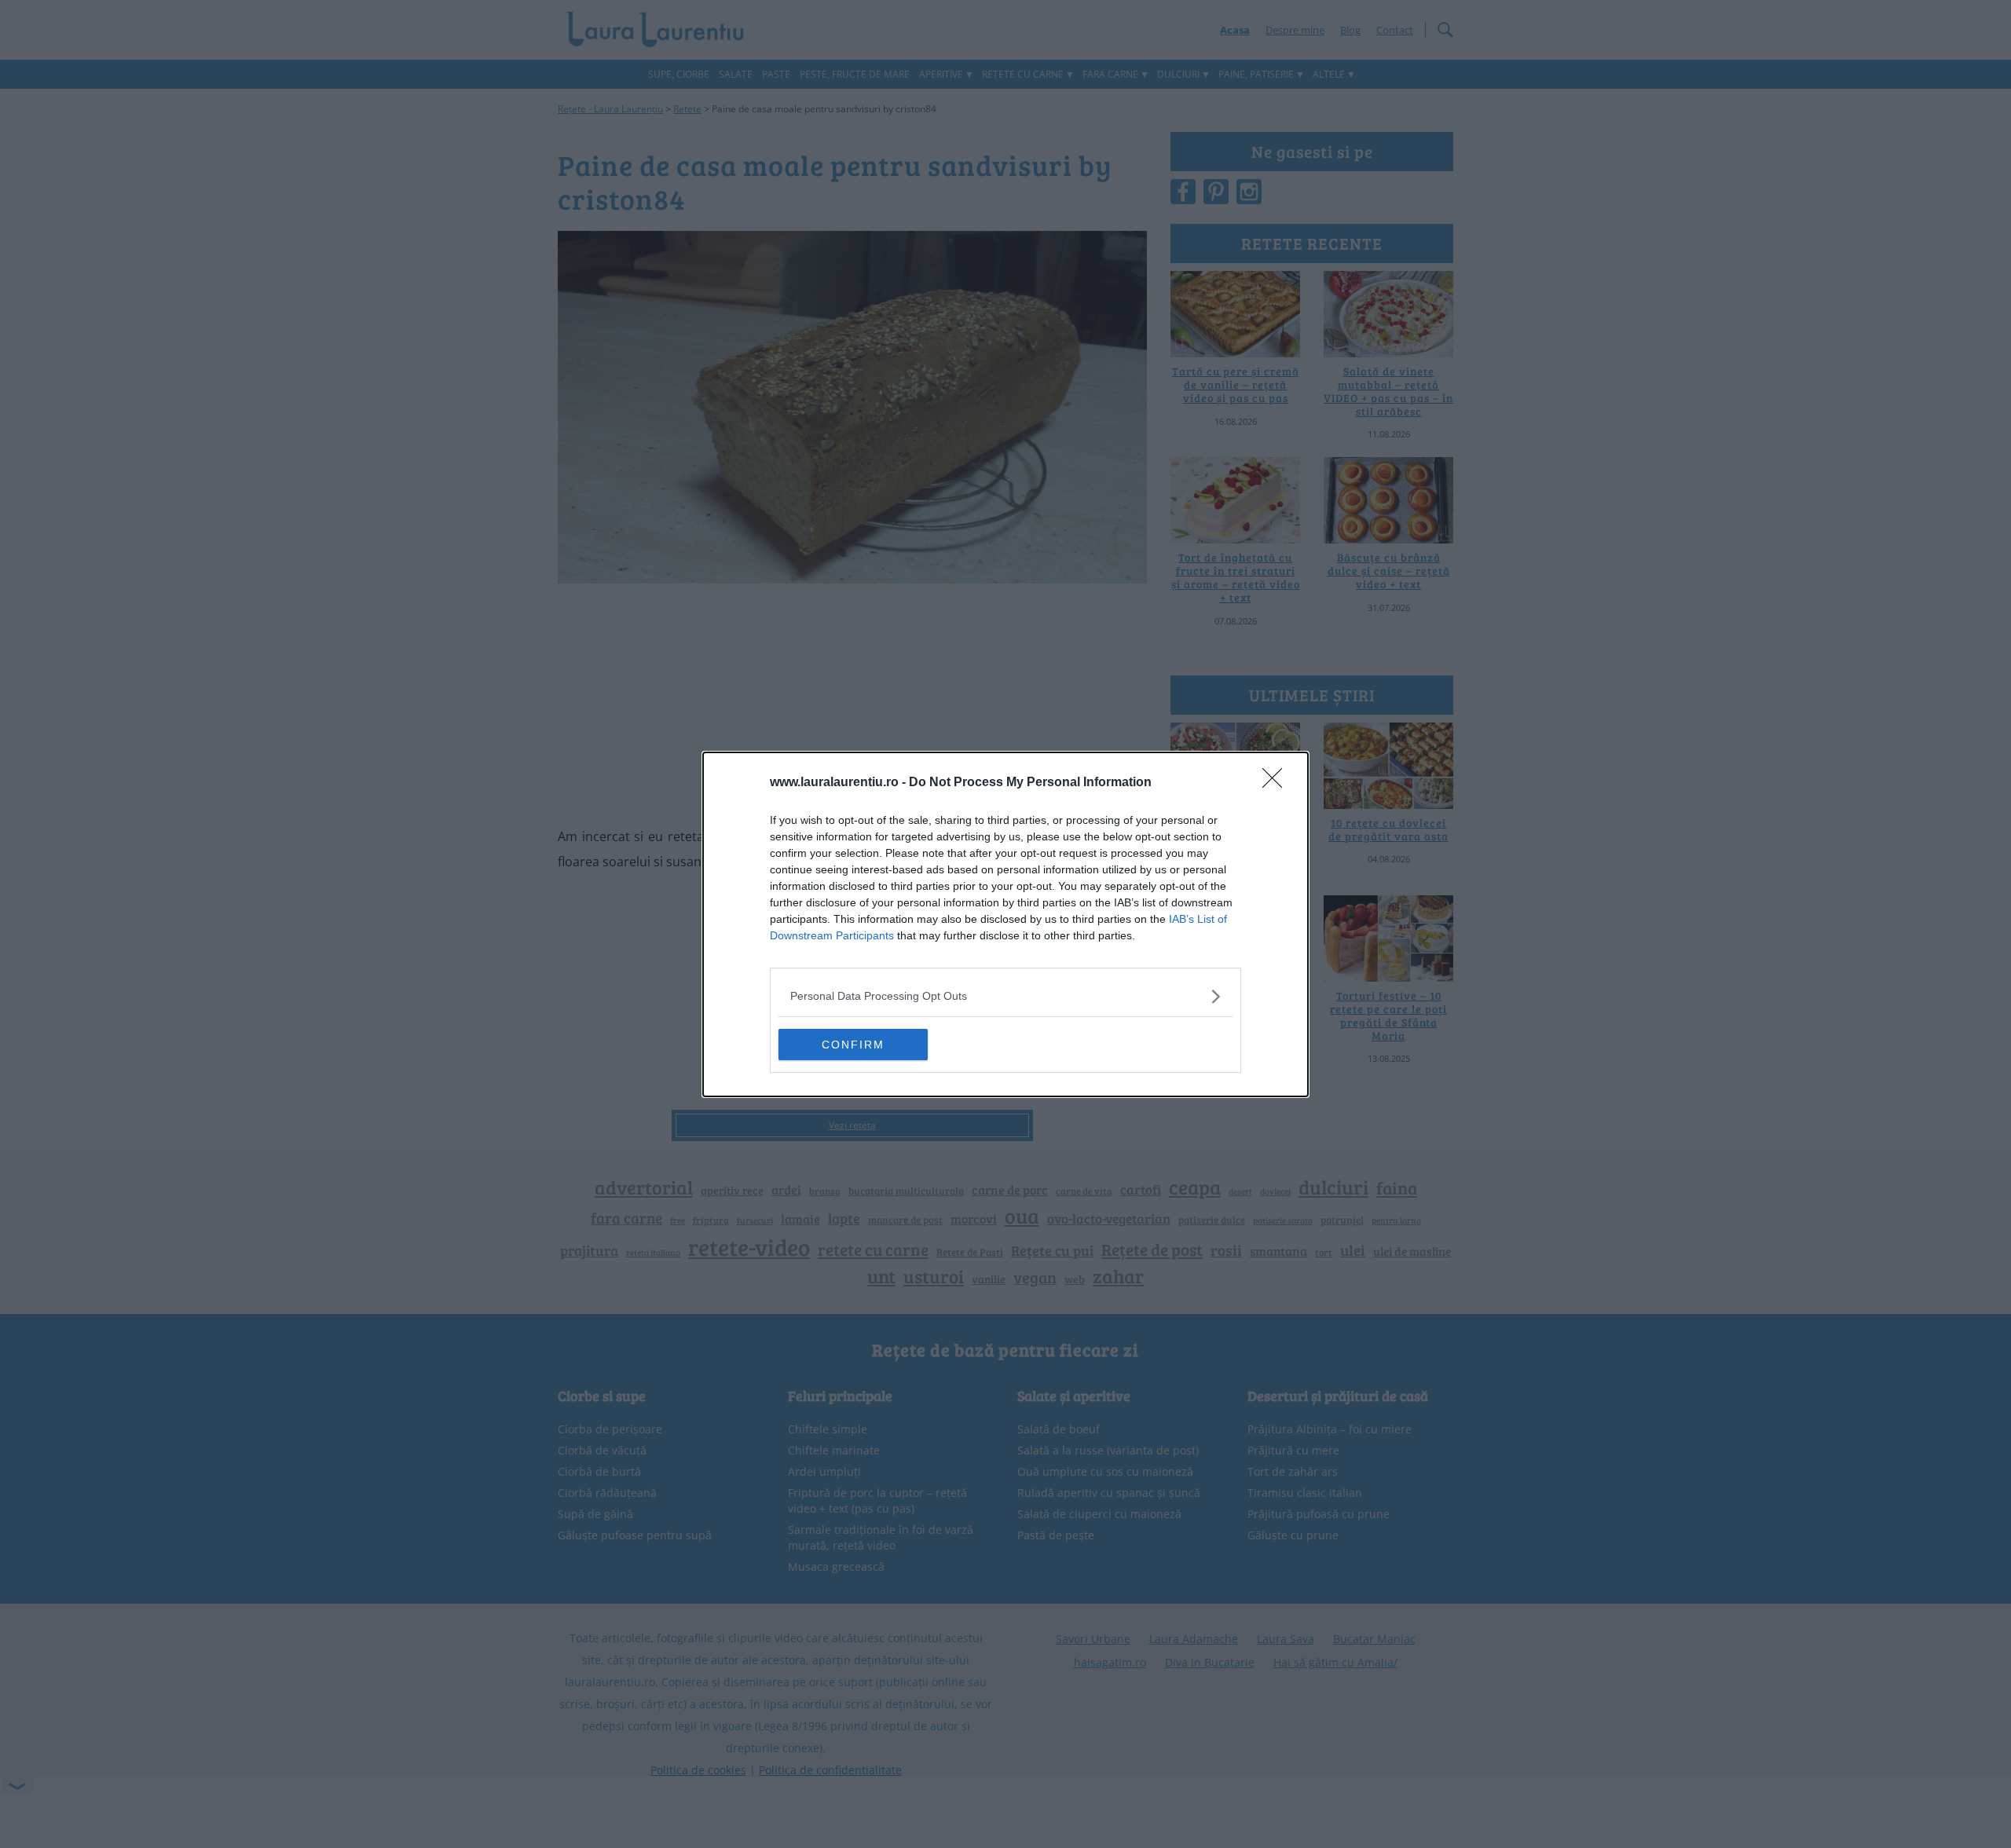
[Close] (1277, 783)
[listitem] (1005, 996)
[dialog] (1005, 924)
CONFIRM (853, 1045)
